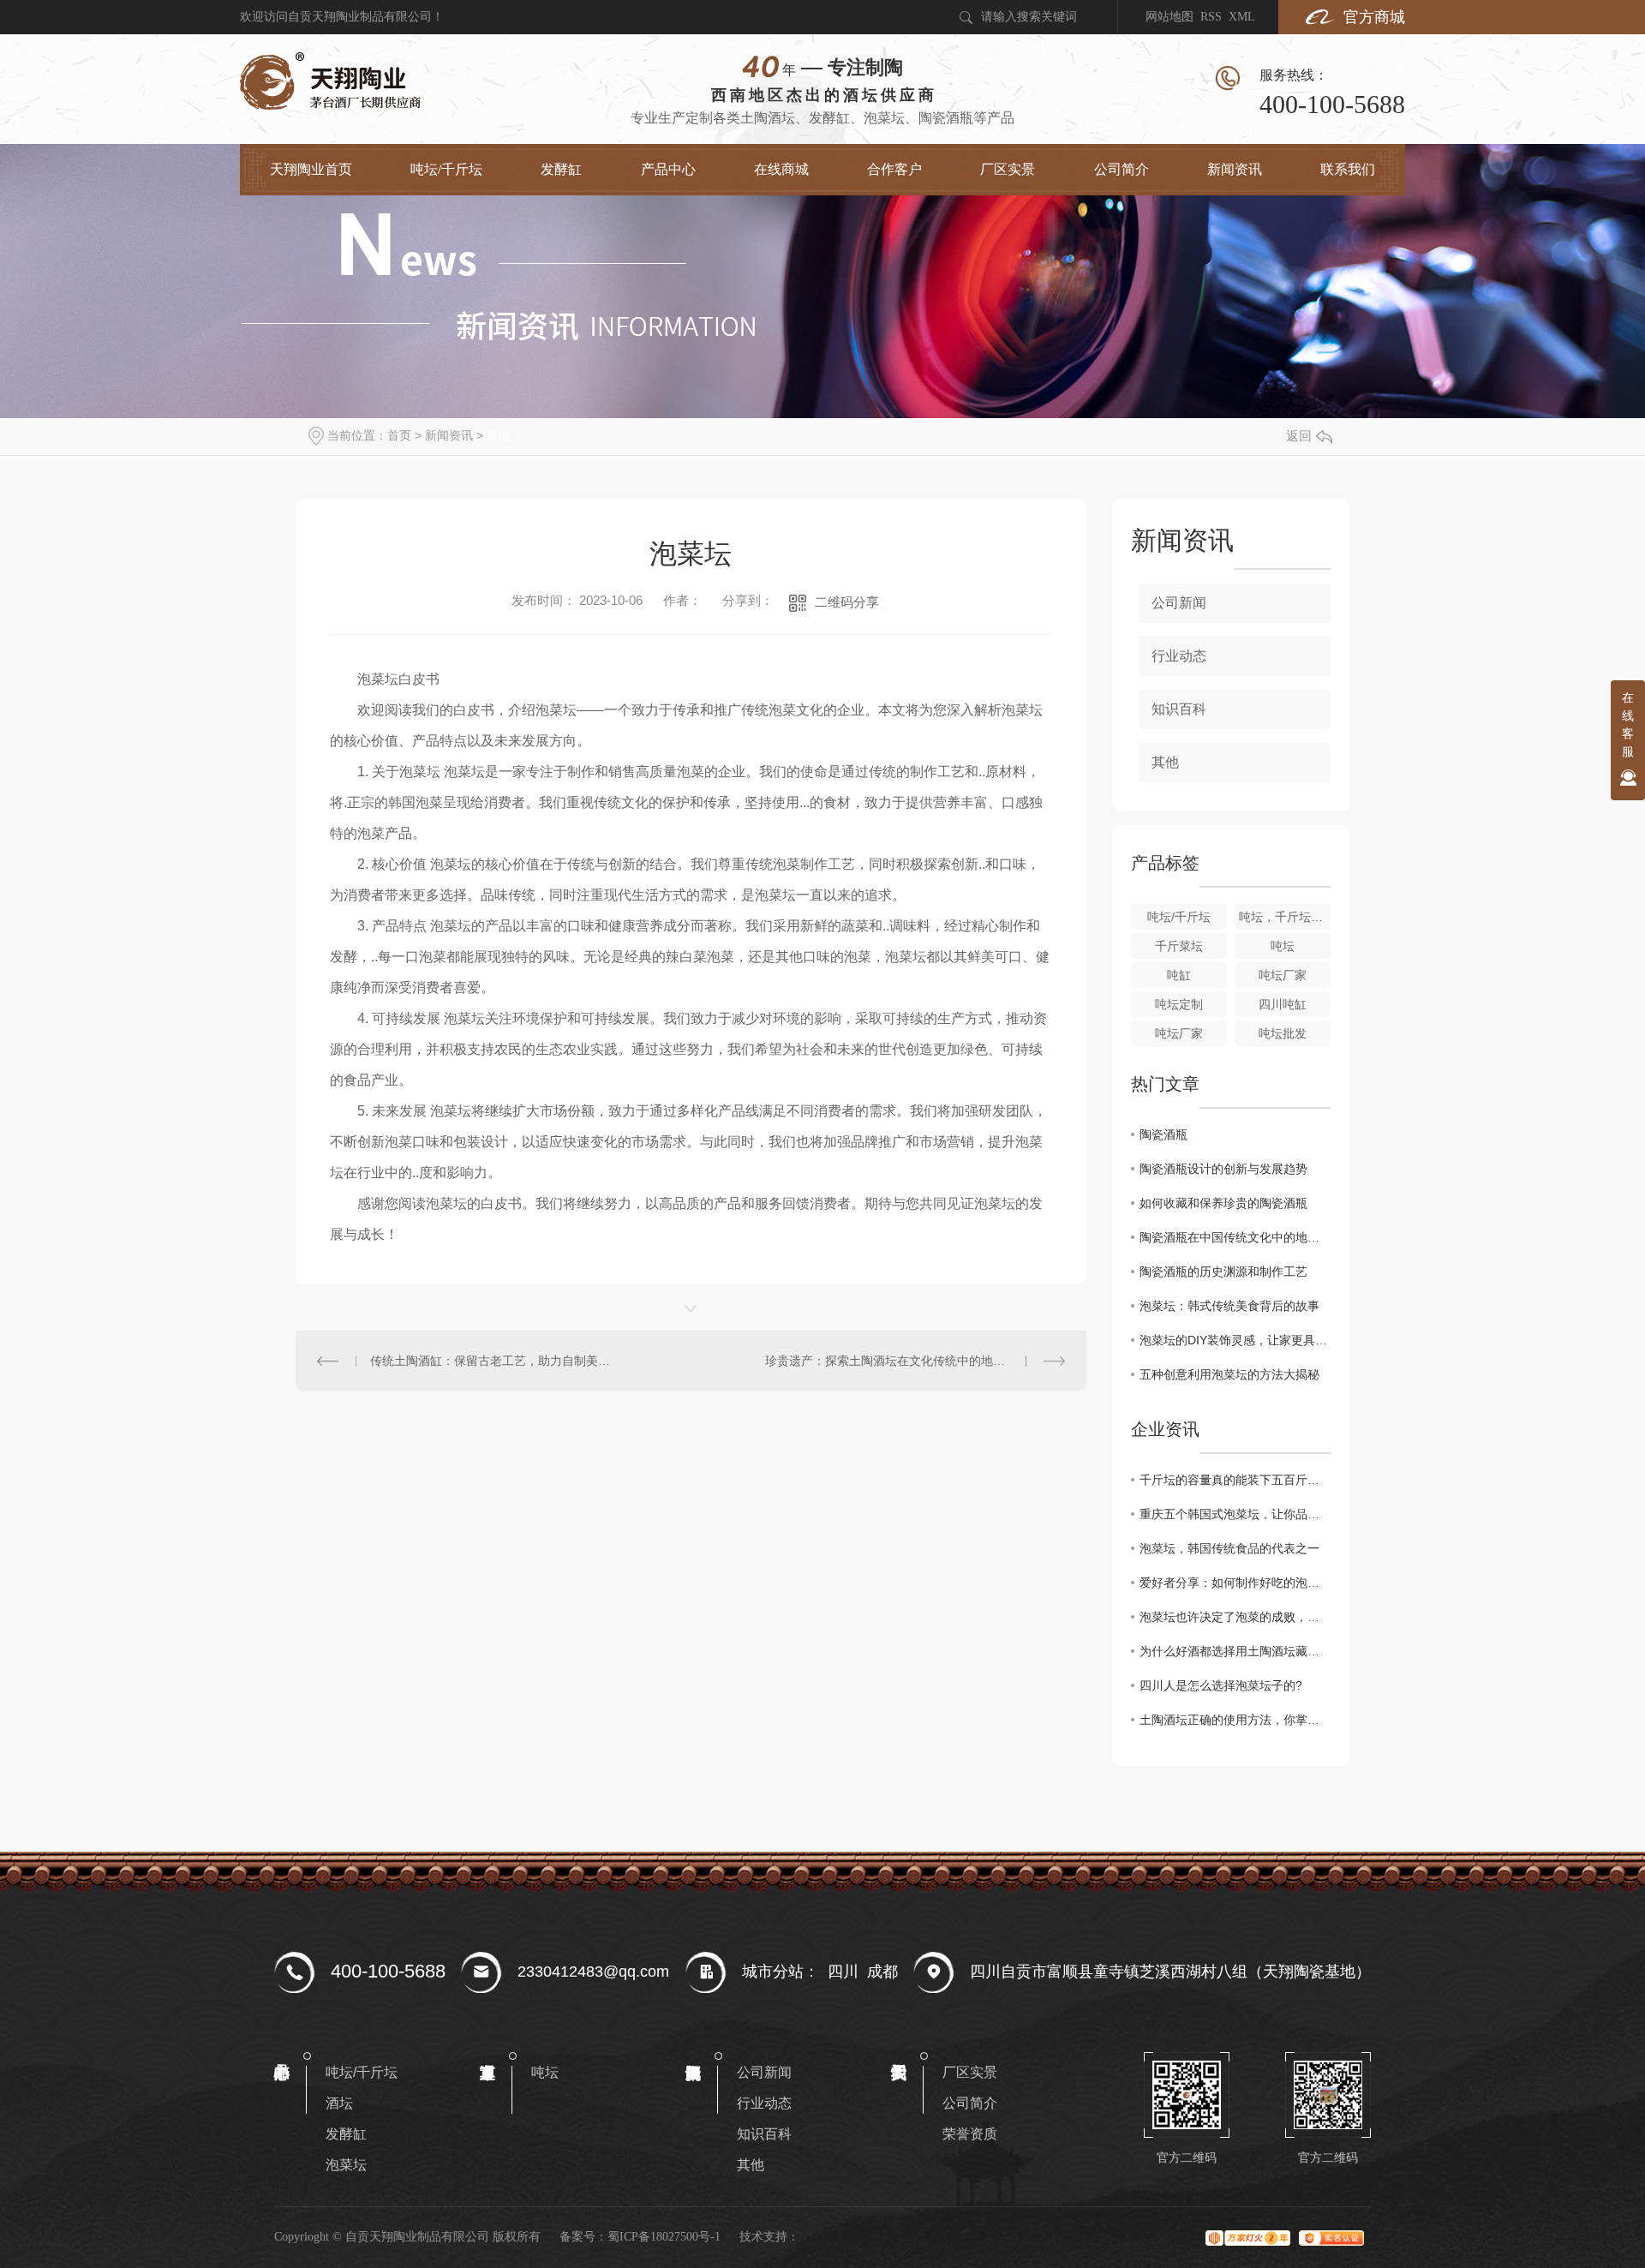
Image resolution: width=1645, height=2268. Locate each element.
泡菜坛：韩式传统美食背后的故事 (1229, 1306)
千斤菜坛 (1179, 946)
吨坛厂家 (1283, 975)
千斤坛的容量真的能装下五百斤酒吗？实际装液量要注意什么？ (1235, 1480)
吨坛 (1283, 946)
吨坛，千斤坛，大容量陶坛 (1285, 917)
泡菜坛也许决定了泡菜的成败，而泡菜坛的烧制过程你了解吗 (1235, 1617)
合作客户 (894, 169)
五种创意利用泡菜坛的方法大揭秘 (1229, 1374)
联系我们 (1348, 169)
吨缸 (1179, 975)
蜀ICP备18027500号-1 (664, 2237)
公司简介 (1122, 169)
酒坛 (339, 2103)
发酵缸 (561, 169)
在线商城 (781, 169)
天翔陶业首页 (311, 169)
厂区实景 (1008, 169)
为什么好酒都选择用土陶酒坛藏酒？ (1235, 1651)
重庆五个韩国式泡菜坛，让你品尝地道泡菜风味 (1235, 1514)
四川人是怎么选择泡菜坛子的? (1221, 1685)
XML (1242, 17)
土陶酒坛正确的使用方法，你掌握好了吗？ (1235, 1720)
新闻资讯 (1235, 169)
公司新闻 (1179, 603)
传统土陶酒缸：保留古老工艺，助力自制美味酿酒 (493, 1361)
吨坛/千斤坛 (446, 169)
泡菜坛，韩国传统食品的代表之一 (1229, 1548)
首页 (399, 435)
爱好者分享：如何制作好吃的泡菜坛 (1235, 1583)
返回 (1299, 436)
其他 (499, 435)
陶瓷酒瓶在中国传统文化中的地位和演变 (1235, 1237)
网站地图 (1169, 17)
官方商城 (1374, 17)
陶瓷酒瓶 (1163, 1134)
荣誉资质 (970, 2134)
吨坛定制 (1179, 1004)
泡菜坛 (346, 2165)
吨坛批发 (1283, 1033)
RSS (1211, 17)
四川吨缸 (1283, 1004)
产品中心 (668, 169)
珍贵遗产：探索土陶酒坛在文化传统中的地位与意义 (903, 1361)
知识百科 (1179, 709)
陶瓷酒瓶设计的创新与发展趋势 (1223, 1169)
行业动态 (1179, 656)
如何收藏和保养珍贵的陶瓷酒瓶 (1223, 1203)
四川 (843, 1972)
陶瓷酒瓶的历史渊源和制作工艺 (1223, 1272)
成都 (882, 1972)
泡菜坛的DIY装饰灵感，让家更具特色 (1235, 1340)
